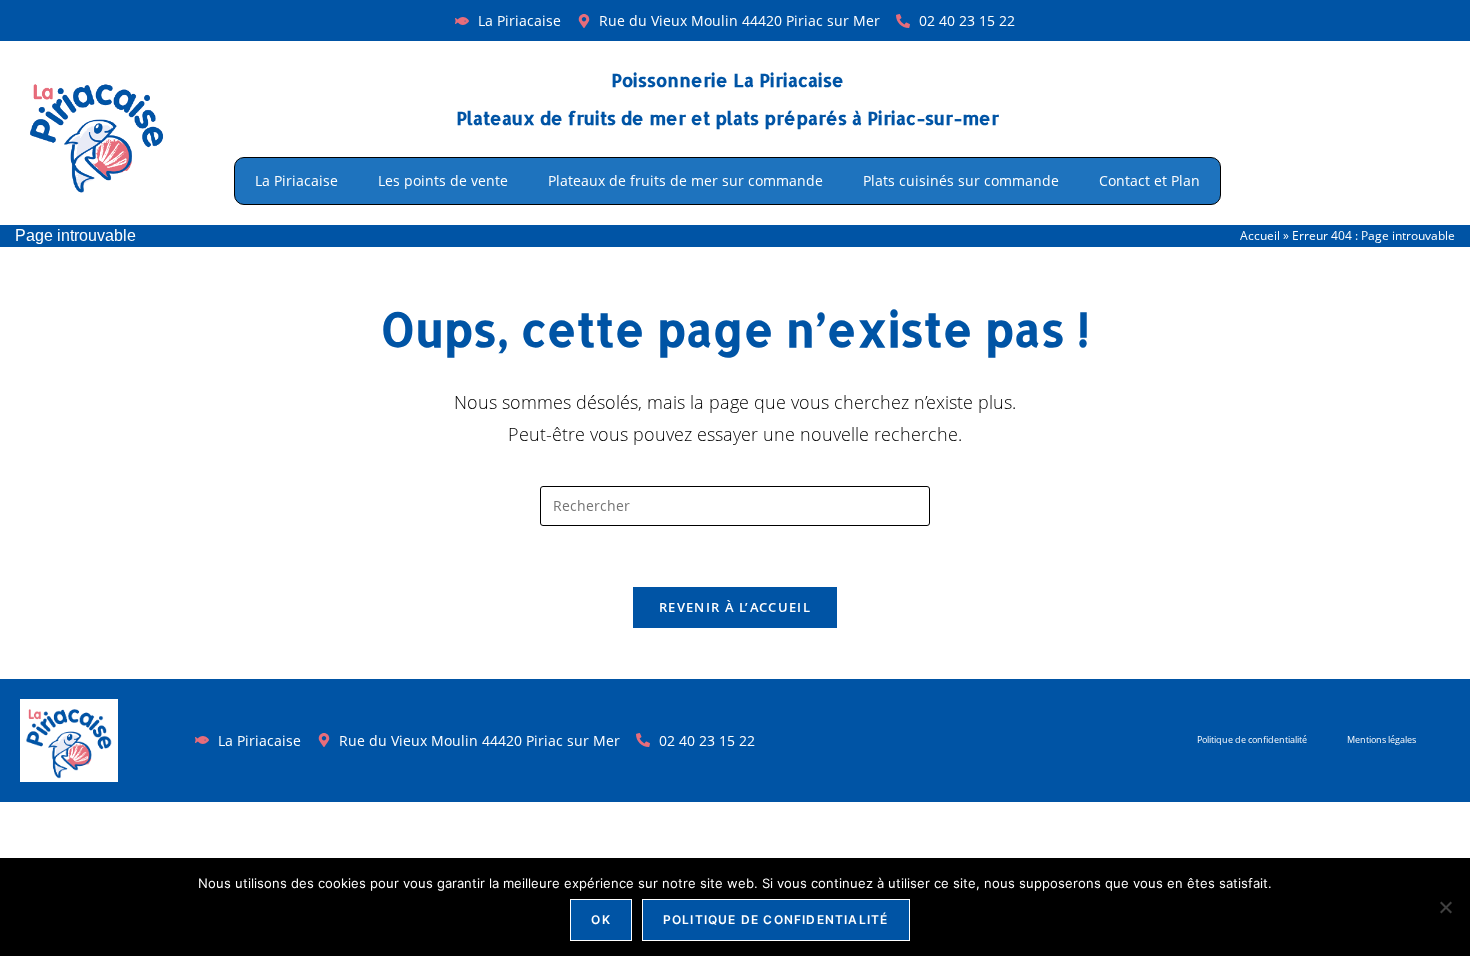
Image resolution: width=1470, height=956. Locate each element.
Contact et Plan (1149, 180)
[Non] (1445, 907)
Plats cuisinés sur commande (961, 180)
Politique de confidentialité (1252, 739)
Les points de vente (443, 180)
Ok (600, 919)
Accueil (1260, 235)
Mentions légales (1381, 739)
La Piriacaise (296, 180)
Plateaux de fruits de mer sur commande (685, 180)
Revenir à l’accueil (735, 607)
